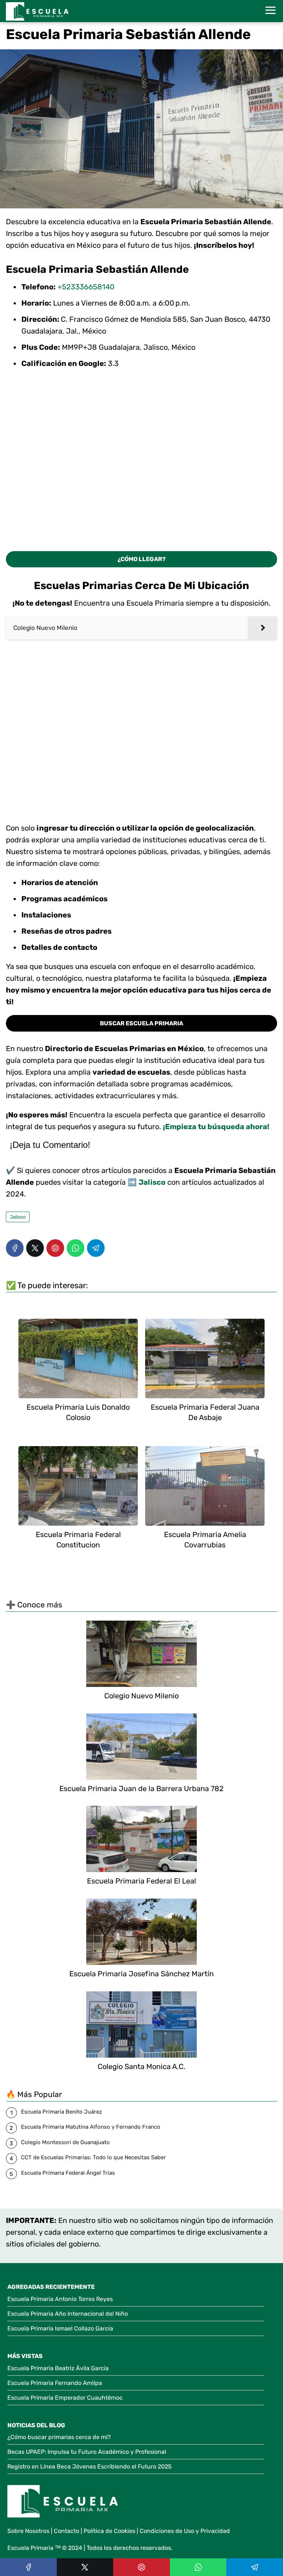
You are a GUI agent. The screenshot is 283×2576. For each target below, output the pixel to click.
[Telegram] (96, 1248)
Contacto (67, 2531)
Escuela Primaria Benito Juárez (62, 2112)
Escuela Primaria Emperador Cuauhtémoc (65, 2398)
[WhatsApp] (76, 1248)
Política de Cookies (109, 2531)
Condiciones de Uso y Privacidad (185, 2531)
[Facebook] (15, 1248)
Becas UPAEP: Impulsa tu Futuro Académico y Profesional (87, 2452)
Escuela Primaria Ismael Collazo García (60, 2328)
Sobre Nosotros (28, 2531)
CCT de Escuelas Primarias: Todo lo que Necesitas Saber (93, 2157)
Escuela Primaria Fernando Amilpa (55, 2383)
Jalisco (18, 1217)
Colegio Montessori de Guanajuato (65, 2142)
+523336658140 (86, 287)
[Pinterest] (55, 1248)
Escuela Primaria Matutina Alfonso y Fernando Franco (91, 2127)
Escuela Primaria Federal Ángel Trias (68, 2173)
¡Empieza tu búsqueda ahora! (216, 1127)
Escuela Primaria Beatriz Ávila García (58, 2368)
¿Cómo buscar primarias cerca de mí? (59, 2437)
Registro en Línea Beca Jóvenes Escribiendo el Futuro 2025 (90, 2466)
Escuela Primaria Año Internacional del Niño (68, 2314)
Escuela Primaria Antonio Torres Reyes (60, 2299)
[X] (35, 1248)
